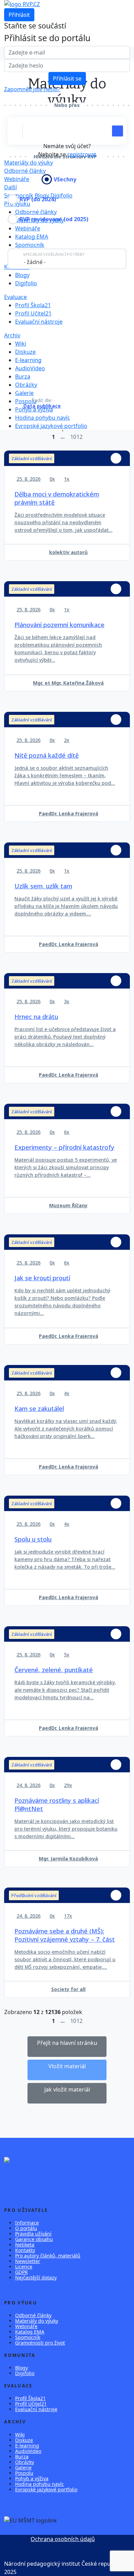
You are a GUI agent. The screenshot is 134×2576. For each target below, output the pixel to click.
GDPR (21, 2272)
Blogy (22, 275)
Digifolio (62, 195)
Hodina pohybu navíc (43, 418)
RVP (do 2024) (38, 199)
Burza (23, 376)
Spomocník (30, 245)
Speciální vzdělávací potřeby (54, 254)
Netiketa (25, 2245)
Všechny (65, 179)
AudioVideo (30, 368)
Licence (24, 2267)
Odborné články (25, 171)
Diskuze (25, 352)
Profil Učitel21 (33, 313)
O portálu (26, 2228)
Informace (27, 2223)
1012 (76, 437)
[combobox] (67, 259)
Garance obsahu (34, 2239)
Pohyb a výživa (34, 409)
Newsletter (28, 2261)
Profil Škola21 (33, 305)
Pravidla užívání (33, 2234)
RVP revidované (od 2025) (54, 219)
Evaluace (15, 297)
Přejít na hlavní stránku (67, 2043)
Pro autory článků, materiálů (48, 2256)
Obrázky (26, 385)
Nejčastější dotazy (36, 2278)
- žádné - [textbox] (35, 262)
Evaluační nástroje (39, 322)
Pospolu (24, 2473)
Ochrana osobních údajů (63, 2539)
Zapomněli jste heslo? (32, 89)
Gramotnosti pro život (40, 2343)
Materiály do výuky (29, 163)
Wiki (21, 344)
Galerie (24, 393)
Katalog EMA (32, 237)
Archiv (12, 335)
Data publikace (42, 406)
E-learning (28, 360)
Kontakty (25, 2250)
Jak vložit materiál (67, 2089)
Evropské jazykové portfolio (51, 426)
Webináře (26, 2326)
